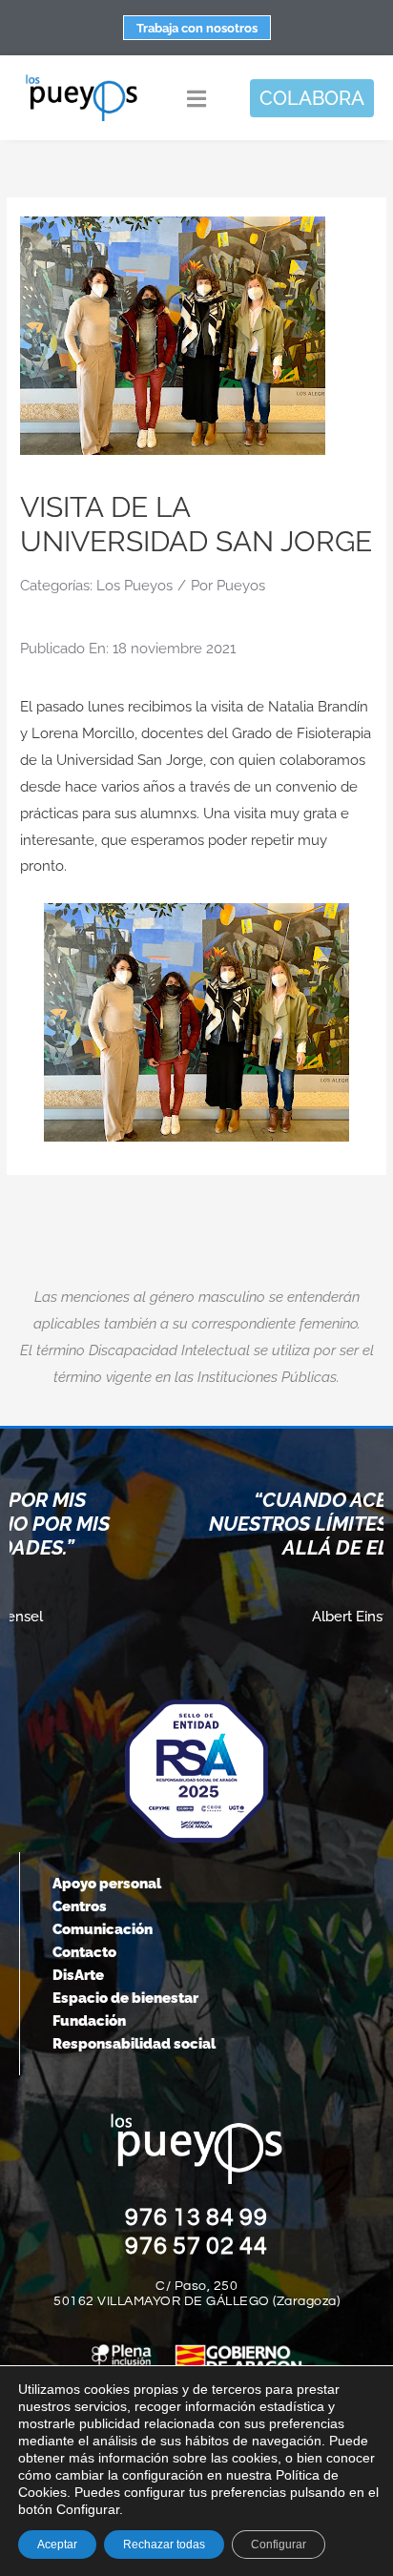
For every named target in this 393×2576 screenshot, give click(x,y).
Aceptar (57, 2545)
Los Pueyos (134, 586)
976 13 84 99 (196, 2217)
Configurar (279, 2545)
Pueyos (241, 586)
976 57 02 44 (196, 2246)
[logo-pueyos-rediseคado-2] (82, 80)
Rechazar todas (164, 2545)
